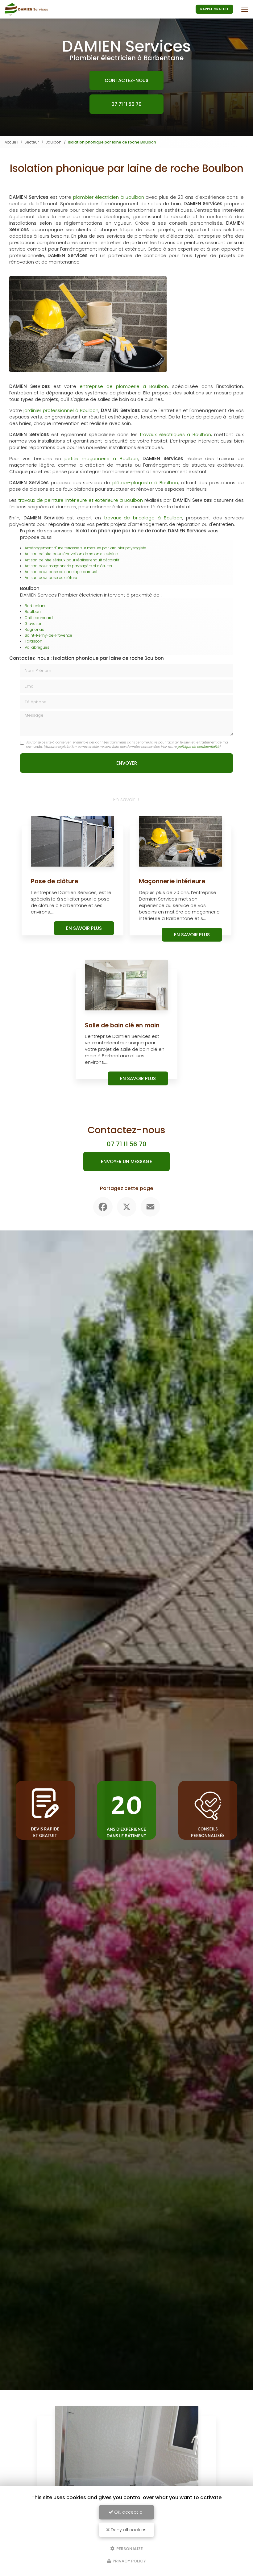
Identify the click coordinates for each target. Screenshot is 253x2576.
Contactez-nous (126, 80)
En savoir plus (84, 928)
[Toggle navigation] (245, 9)
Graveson (34, 624)
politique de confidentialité (198, 747)
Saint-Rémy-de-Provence (48, 635)
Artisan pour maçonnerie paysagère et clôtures (68, 566)
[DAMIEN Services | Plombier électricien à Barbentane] (26, 9)
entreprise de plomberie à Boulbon (124, 386)
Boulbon (53, 142)
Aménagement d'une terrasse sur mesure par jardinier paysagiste (85, 548)
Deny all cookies (128, 2530)
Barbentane (36, 606)
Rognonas (34, 629)
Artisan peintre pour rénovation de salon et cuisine (71, 554)
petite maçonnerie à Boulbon (101, 458)
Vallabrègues (37, 647)
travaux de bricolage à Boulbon (143, 518)
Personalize (129, 2548)
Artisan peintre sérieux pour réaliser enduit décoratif (72, 560)
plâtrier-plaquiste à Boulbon (145, 483)
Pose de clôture (54, 881)
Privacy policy (129, 2561)
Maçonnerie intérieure (172, 881)
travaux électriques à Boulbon (175, 434)
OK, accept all (129, 2512)
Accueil (11, 142)
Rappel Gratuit (214, 9)
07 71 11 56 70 (126, 104)
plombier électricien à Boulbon (109, 197)
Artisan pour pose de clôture (51, 578)
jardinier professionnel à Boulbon (61, 410)
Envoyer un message (126, 1161)
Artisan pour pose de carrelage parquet (61, 572)
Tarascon (33, 641)
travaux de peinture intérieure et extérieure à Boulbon (81, 500)
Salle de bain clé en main (122, 1025)
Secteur (32, 142)
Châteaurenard (39, 618)
